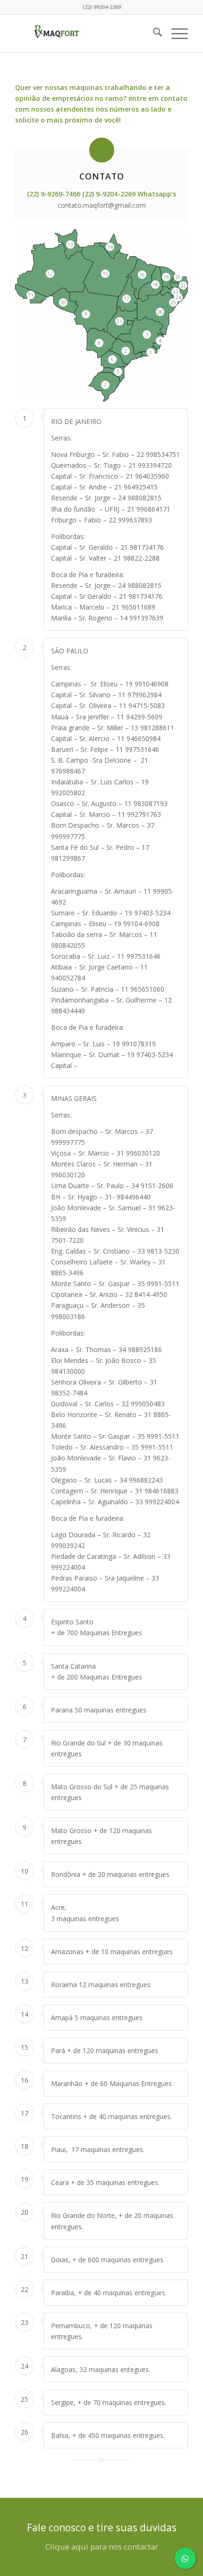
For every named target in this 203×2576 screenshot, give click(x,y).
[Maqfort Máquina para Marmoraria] (84, 33)
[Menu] (175, 33)
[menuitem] (153, 33)
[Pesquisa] (153, 33)
